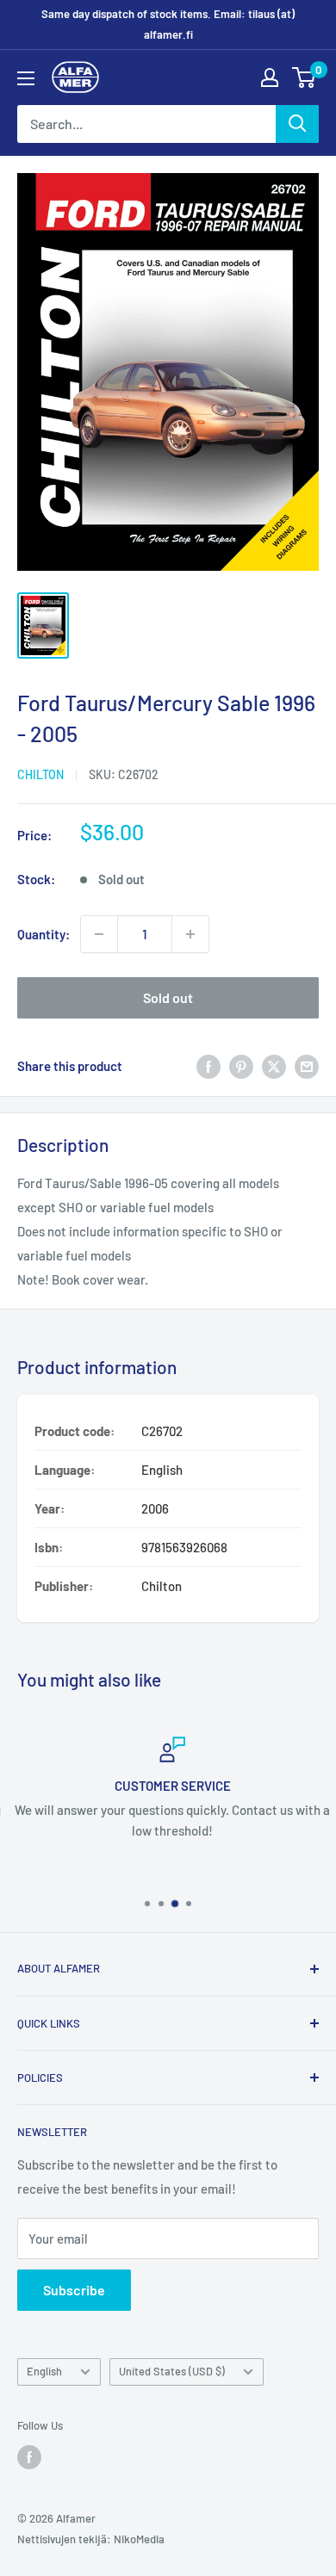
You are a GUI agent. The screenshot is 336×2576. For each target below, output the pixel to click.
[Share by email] (307, 1066)
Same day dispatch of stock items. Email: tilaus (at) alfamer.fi (168, 24)
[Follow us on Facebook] (29, 2457)
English (44, 2371)
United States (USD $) (172, 2371)
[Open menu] (26, 78)
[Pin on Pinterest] (241, 1066)
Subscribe (74, 2290)
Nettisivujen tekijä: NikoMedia (91, 2539)
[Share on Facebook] (208, 1066)
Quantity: (44, 934)
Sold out (168, 997)
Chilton (40, 774)
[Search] (297, 124)
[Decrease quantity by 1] (99, 934)
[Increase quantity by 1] (190, 934)
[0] (305, 77)
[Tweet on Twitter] (274, 1066)
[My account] (270, 77)
